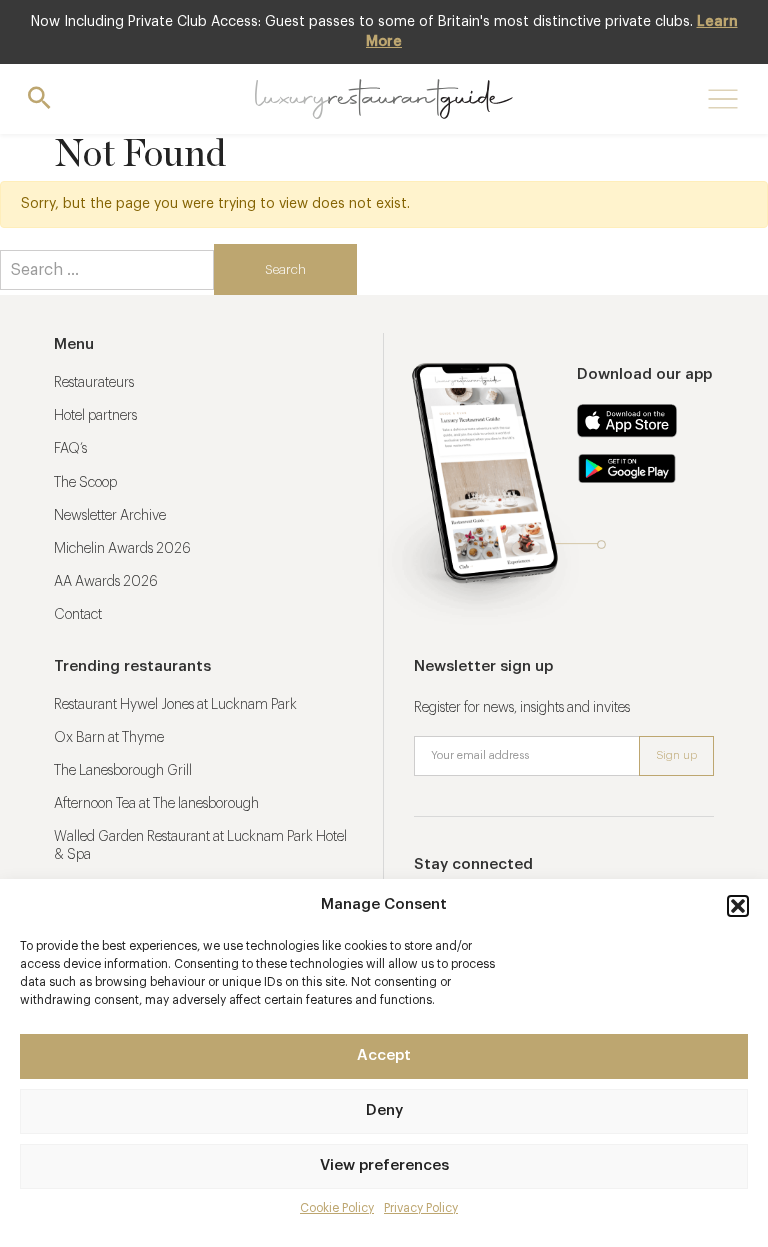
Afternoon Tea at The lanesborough (156, 804)
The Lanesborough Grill (123, 771)
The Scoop (85, 483)
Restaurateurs (94, 383)
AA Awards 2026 (106, 582)
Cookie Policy (337, 1208)
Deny (384, 1110)
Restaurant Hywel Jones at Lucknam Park (175, 705)
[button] (738, 906)
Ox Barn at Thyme (109, 738)
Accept (384, 1055)
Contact (78, 615)
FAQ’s (70, 449)
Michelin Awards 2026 (122, 549)
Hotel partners (95, 416)
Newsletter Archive (110, 516)
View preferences (384, 1165)
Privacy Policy (421, 1208)
